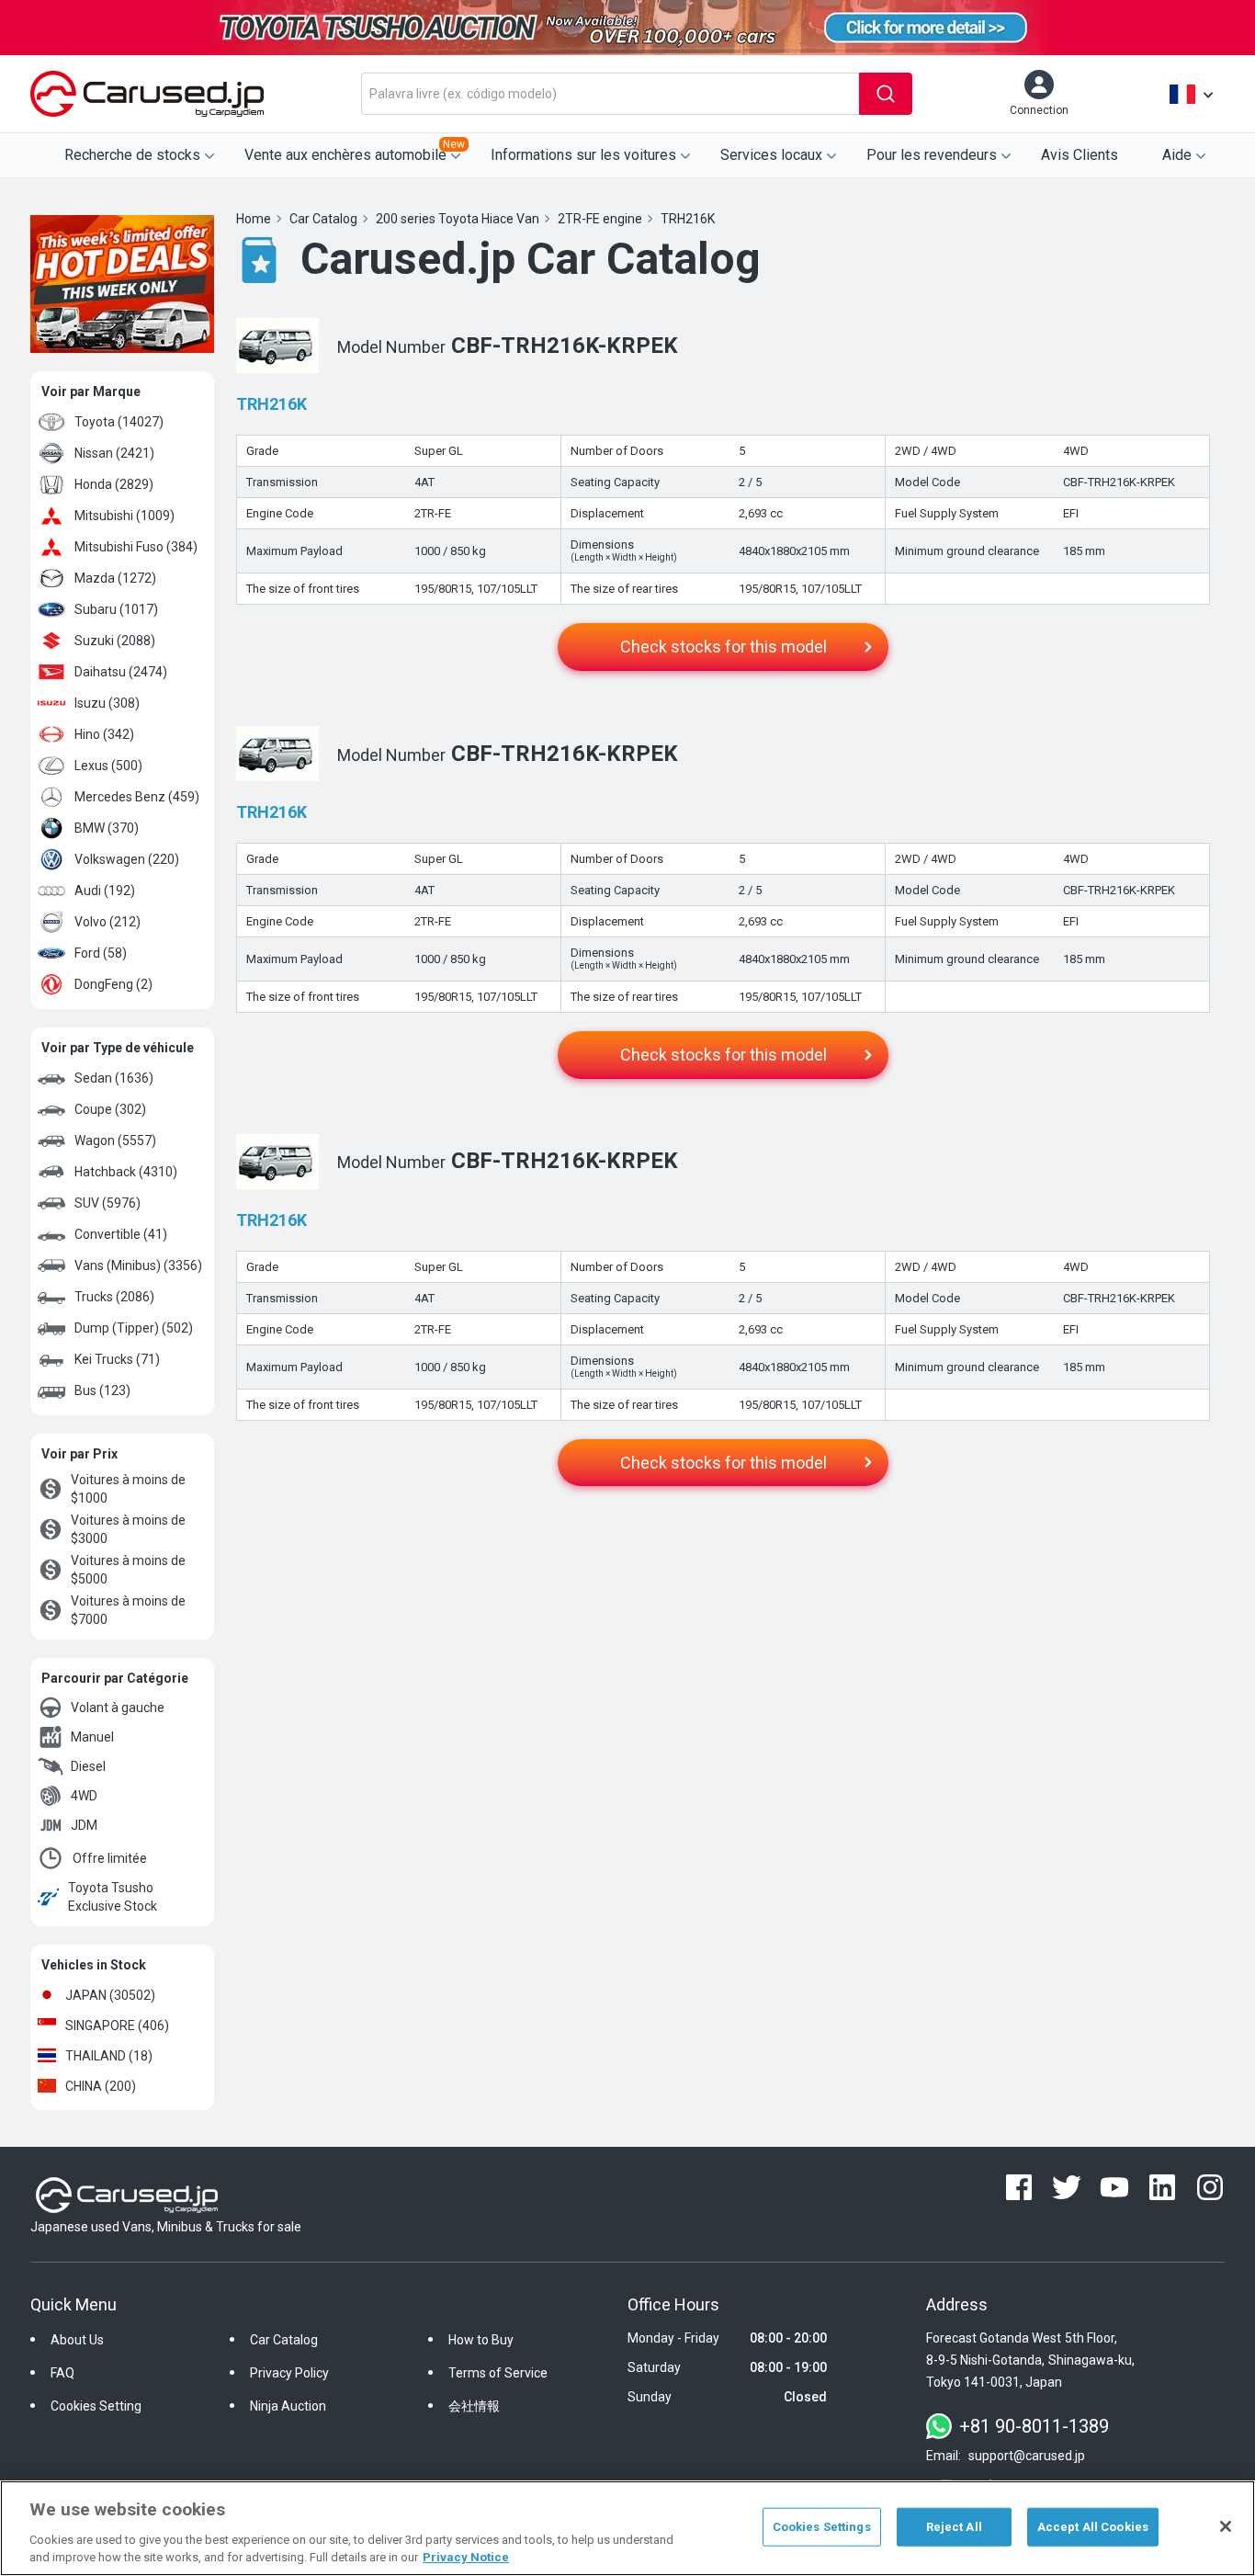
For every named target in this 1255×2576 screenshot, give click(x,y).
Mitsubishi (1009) (124, 516)
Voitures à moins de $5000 (128, 1570)
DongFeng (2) (113, 984)
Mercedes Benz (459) (137, 797)
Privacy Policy (289, 2373)
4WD (84, 1796)
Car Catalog (284, 2340)
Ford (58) (101, 953)
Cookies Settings (822, 2527)
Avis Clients (1080, 155)
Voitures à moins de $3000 (128, 1529)
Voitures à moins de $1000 (128, 1489)
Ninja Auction (288, 2406)
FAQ (62, 2373)
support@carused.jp (1027, 2456)
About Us (77, 2340)
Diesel (88, 1766)
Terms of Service (498, 2373)
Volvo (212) (107, 922)
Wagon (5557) (115, 1140)
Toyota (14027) (119, 422)
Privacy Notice (466, 2557)
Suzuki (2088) (115, 641)
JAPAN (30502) (110, 1995)
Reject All (954, 2527)
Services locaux (771, 155)
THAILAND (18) (109, 2056)
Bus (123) (102, 1390)
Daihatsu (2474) (121, 672)
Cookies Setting (96, 2406)
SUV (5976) (107, 1203)
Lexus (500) (108, 766)
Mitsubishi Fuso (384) (136, 547)
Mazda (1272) (115, 578)
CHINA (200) (101, 2086)
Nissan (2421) (114, 453)
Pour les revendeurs (932, 155)
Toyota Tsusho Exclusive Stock (113, 1897)
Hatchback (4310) (126, 1172)
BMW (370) (107, 828)
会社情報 (474, 2406)
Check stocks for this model (724, 647)
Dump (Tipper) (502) (134, 1328)
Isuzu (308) (107, 703)
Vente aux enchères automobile (355, 151)
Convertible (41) (121, 1234)
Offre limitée (110, 1858)
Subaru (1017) (116, 609)
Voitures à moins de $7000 (128, 1610)
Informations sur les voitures (583, 155)
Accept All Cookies (1093, 2527)
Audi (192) (105, 891)
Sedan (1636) (114, 1078)
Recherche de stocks (132, 155)
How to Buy (481, 2340)
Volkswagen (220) (127, 859)
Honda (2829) (114, 484)
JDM (84, 1825)
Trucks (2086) (114, 1297)
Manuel (92, 1737)
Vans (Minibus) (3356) (138, 1265)
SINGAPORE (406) (117, 2026)
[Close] (1226, 2526)
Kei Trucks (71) (117, 1359)
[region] (627, 2528)
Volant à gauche (118, 1708)
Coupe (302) (110, 1109)
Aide (1177, 155)
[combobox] (610, 94)
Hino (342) (104, 734)
